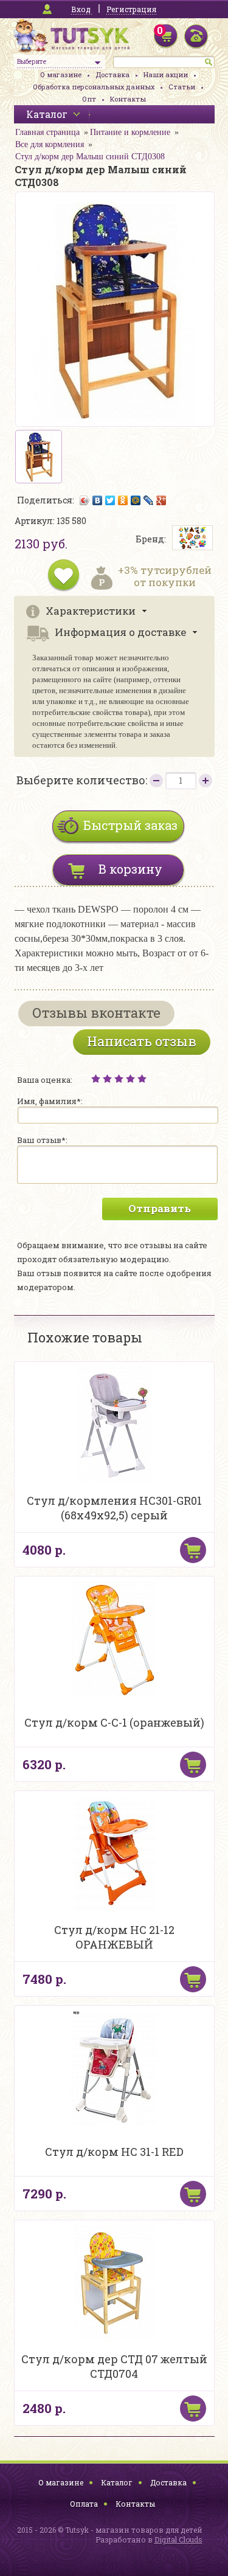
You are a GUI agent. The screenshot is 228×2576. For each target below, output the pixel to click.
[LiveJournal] (149, 500)
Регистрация (131, 9)
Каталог (117, 2482)
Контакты (128, 99)
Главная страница (47, 132)
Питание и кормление (130, 132)
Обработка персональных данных (94, 87)
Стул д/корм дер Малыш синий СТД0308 (90, 157)
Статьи (182, 87)
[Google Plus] (161, 500)
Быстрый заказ (130, 825)
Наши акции (166, 74)
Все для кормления (50, 144)
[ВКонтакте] (98, 500)
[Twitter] (110, 500)
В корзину (130, 869)
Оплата (84, 2504)
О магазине (61, 74)
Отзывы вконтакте (96, 1013)
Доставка (112, 74)
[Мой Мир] (136, 500)
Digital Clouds (178, 2540)
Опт (89, 99)
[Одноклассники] (123, 500)
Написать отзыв (142, 1041)
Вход (81, 9)
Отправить (160, 1208)
